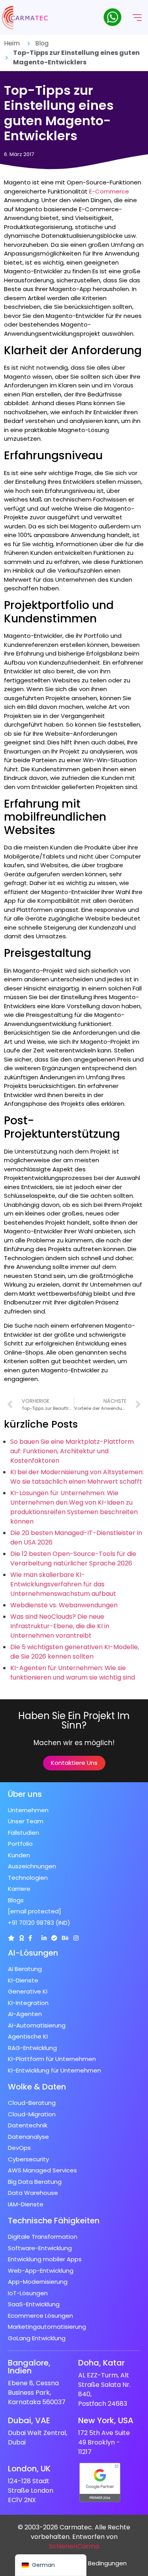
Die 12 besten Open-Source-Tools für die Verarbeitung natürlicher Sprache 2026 (73, 1559)
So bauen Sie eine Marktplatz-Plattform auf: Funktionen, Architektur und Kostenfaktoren (72, 1451)
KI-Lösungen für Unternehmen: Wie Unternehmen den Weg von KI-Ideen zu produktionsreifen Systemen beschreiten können (74, 1507)
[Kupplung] (11, 1938)
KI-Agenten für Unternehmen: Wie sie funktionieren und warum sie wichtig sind (73, 1673)
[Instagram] (76, 1938)
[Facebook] (30, 1938)
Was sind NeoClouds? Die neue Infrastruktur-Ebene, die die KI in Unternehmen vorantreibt (60, 1626)
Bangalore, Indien (29, 2367)
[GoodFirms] (22, 1938)
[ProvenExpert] (54, 1938)
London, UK (29, 2469)
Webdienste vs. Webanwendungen (64, 1605)
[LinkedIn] (44, 1938)
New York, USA (106, 2420)
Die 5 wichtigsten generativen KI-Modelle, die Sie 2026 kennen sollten (75, 1652)
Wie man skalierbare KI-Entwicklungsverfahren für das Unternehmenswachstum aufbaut (63, 1584)
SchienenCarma (74, 2546)
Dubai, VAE (29, 2420)
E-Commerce (109, 191)
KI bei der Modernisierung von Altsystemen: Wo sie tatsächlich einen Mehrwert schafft (77, 1477)
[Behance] (65, 1938)
